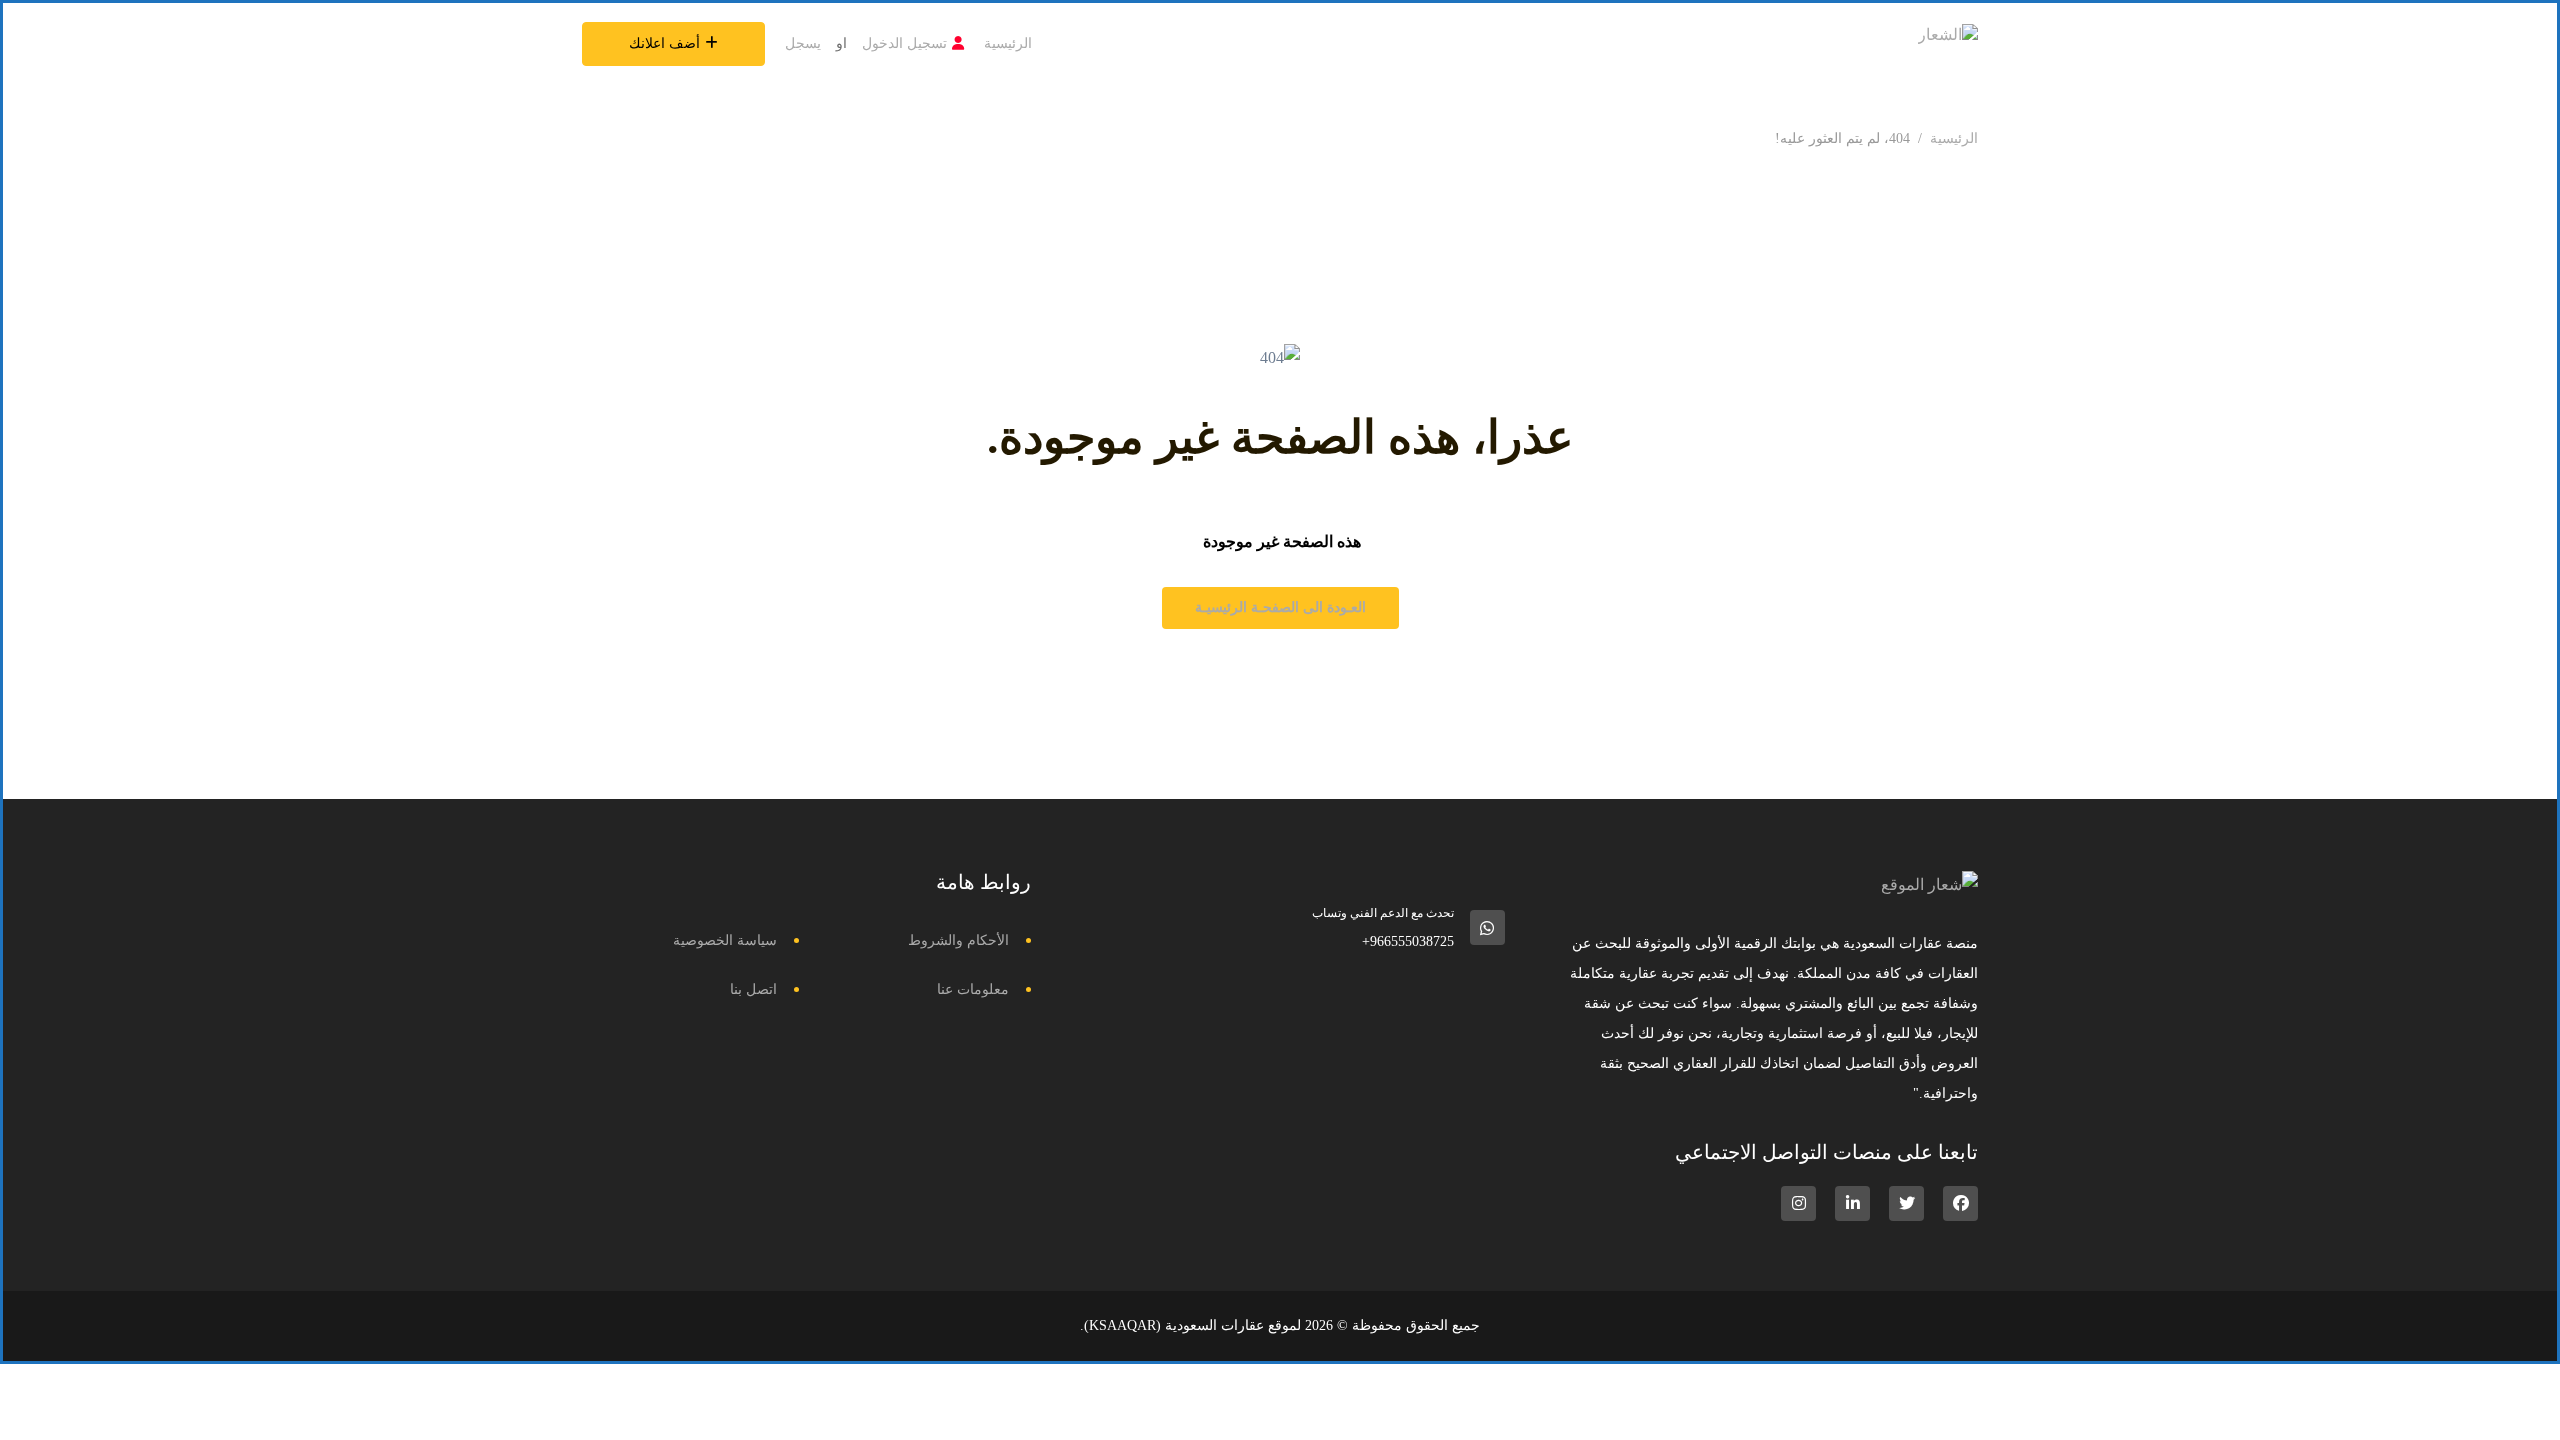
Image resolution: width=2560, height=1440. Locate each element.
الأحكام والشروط (958, 940)
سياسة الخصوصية (725, 940)
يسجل (803, 43)
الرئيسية (1008, 43)
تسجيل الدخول (904, 43)
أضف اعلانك (664, 43)
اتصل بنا (753, 989)
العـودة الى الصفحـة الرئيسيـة (1280, 607)
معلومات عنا (973, 989)
